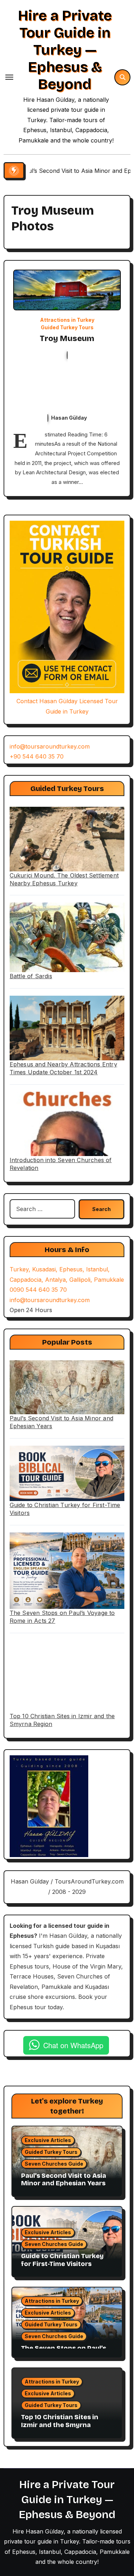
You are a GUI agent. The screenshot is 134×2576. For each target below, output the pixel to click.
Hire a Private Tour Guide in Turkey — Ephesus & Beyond (65, 50)
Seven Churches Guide (54, 2164)
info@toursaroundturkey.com (50, 746)
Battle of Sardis (31, 976)
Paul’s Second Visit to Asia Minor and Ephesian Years (64, 2180)
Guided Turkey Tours (67, 327)
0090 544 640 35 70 (38, 1290)
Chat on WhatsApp (73, 2045)
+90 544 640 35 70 (37, 756)
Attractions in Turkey (67, 320)
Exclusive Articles (48, 2140)
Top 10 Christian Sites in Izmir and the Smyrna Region (60, 2425)
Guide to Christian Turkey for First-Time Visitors (62, 2260)
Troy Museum (67, 339)
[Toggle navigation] (9, 77)
